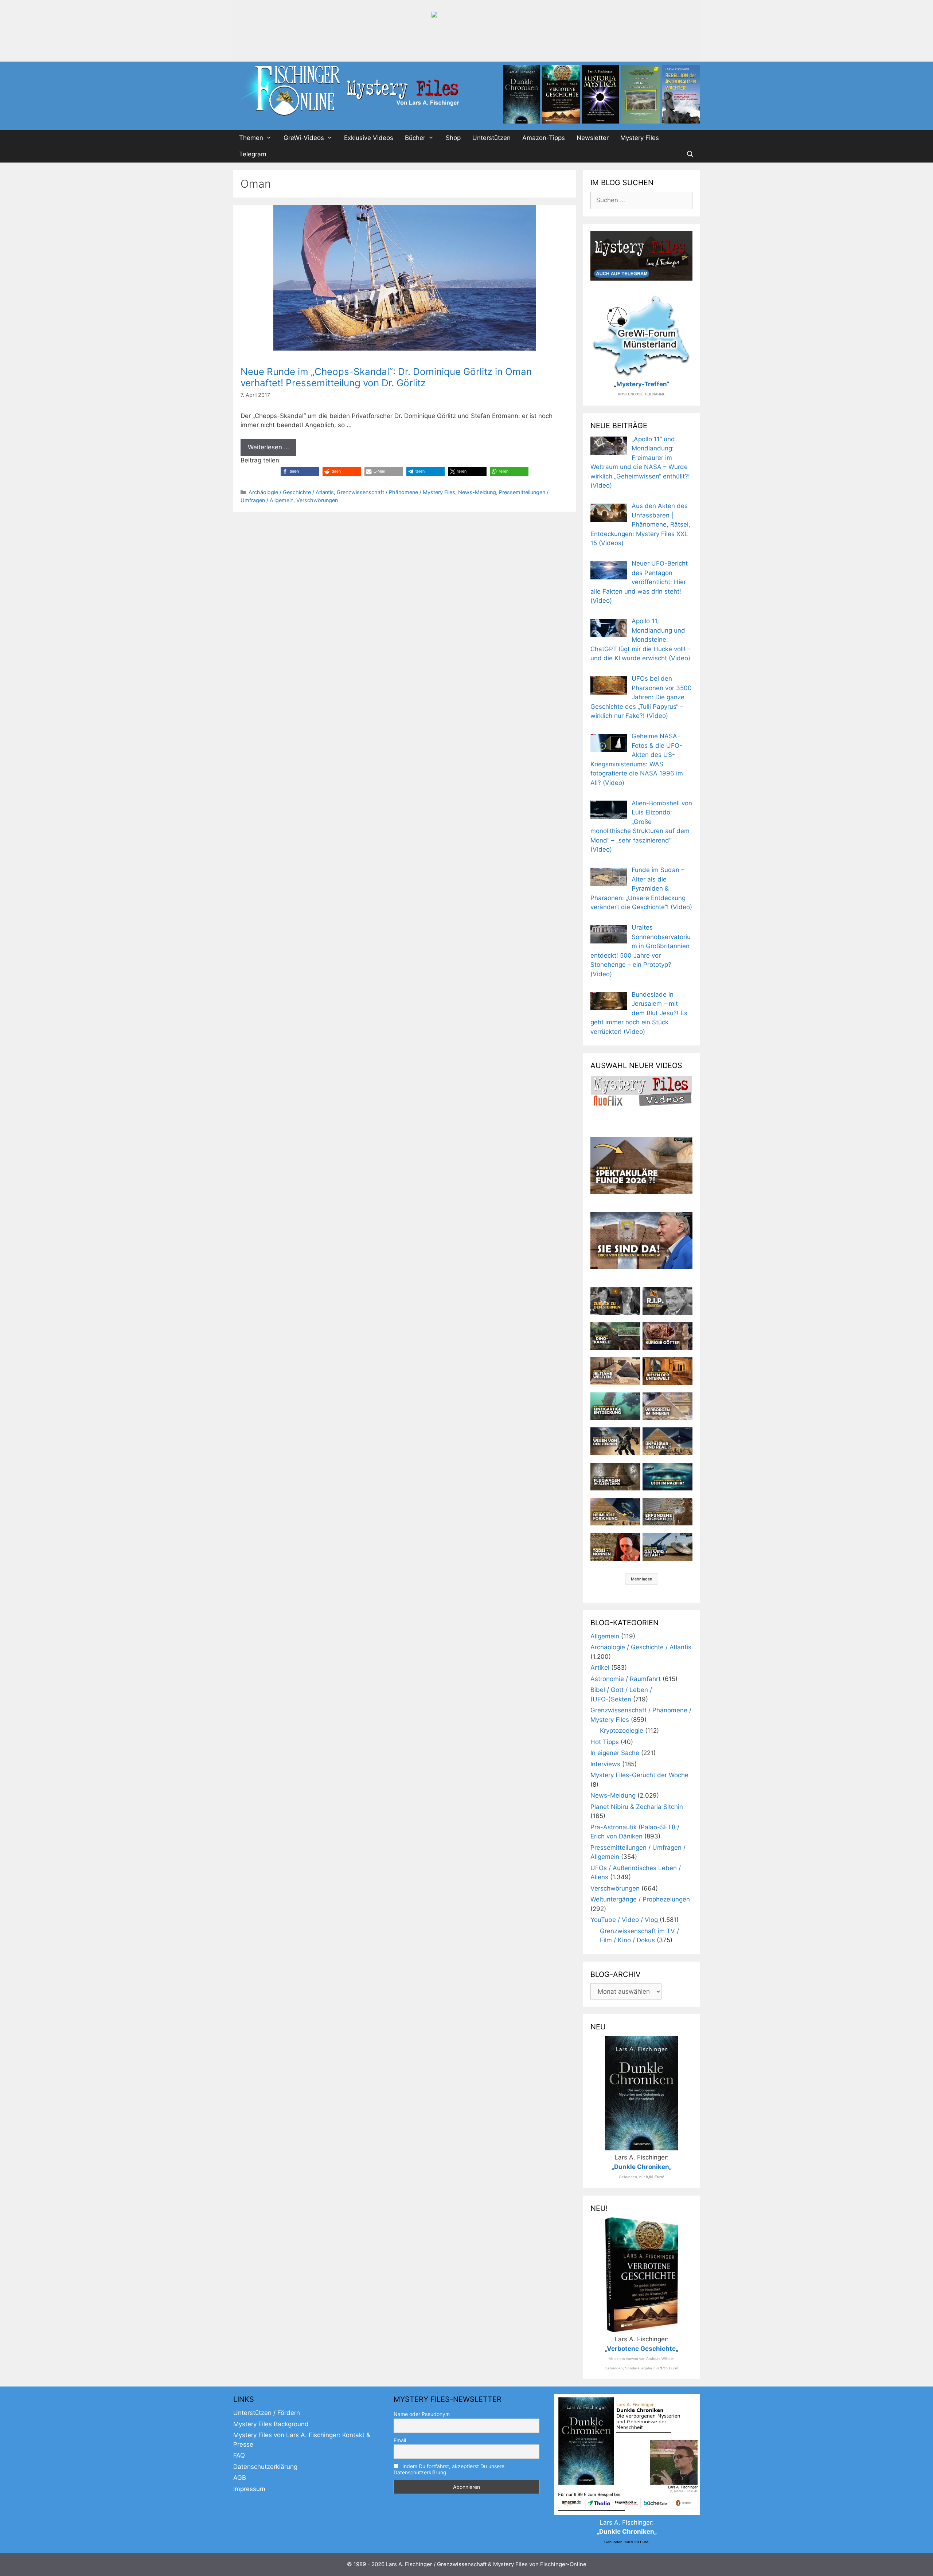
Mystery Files (640, 138)
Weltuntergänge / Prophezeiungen (640, 1899)
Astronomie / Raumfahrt (626, 1679)
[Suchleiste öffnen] (690, 154)
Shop (453, 138)
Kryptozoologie (622, 1731)
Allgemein (605, 1636)
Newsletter (593, 138)
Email (400, 2440)
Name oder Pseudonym (422, 2414)
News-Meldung (477, 492)
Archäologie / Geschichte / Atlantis (291, 492)
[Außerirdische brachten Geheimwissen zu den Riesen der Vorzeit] (615, 1441)
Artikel (600, 1668)
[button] (300, 471)
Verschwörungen (317, 500)
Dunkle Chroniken (642, 2167)
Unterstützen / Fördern (267, 2413)
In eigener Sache (615, 1753)
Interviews (605, 1764)
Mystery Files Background (271, 2424)
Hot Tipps (605, 1742)
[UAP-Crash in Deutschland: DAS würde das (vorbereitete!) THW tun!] (667, 1547)
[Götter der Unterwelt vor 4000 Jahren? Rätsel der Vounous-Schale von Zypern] (667, 1336)
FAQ (239, 2455)
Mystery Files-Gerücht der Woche (639, 1775)
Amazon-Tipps (544, 138)
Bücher (415, 138)
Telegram (253, 154)
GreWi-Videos (304, 138)
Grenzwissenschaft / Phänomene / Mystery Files (396, 492)
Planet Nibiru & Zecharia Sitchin (637, 1807)
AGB (240, 2478)
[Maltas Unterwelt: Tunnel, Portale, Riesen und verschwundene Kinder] (667, 1371)
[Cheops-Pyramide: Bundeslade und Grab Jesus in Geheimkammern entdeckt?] (667, 1406)
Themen (251, 138)
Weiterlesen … (268, 447)
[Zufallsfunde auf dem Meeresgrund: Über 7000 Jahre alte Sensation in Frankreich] (615, 1406)
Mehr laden (642, 1579)
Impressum (249, 2489)
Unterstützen (491, 138)
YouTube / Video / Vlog (624, 1920)
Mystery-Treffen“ (643, 384)
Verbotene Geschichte (641, 2349)
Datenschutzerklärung (265, 2467)
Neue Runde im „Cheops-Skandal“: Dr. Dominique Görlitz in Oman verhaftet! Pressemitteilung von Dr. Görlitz (386, 377)
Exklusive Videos (369, 138)
